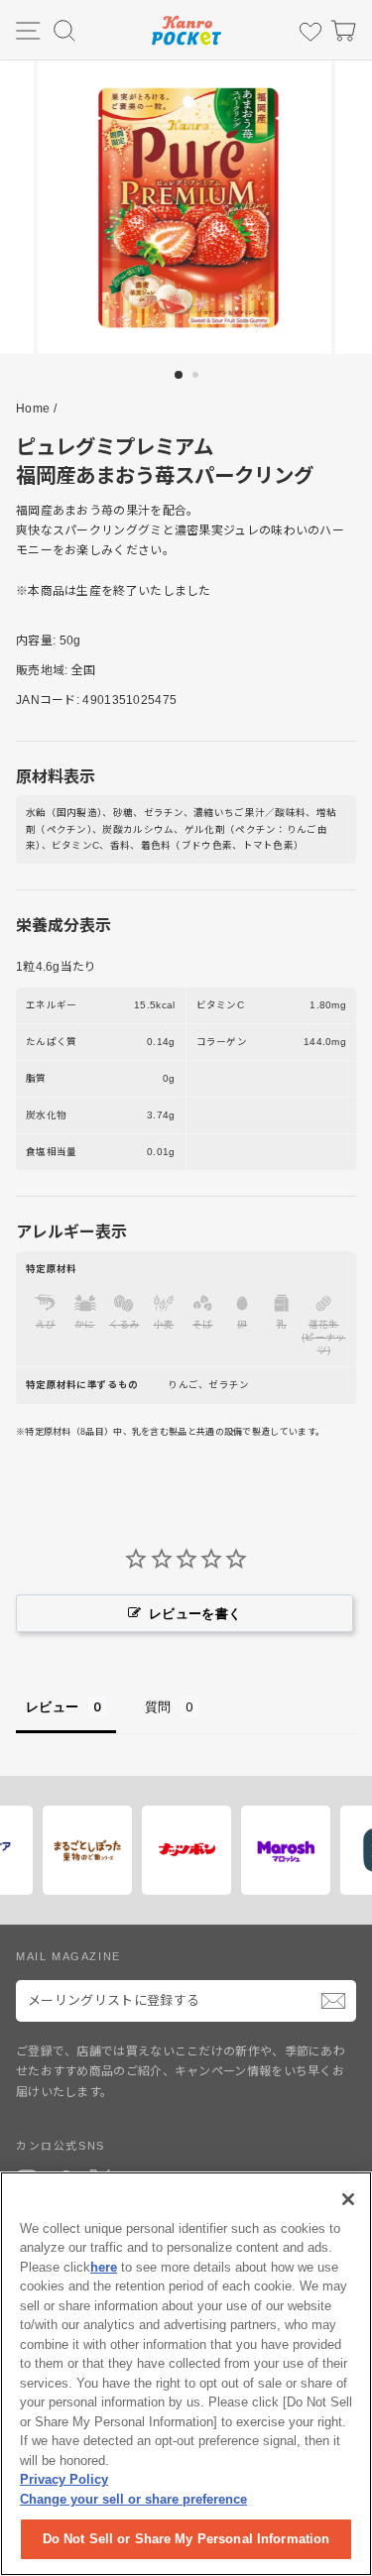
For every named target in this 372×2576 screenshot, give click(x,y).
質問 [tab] (158, 1706)
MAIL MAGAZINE (68, 1956)
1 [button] (180, 376)
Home (33, 409)
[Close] (348, 2199)
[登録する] (333, 2001)
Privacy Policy (64, 2479)
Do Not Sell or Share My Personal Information (186, 2539)
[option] (186, 207)
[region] (186, 2374)
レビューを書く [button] (195, 1613)
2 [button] (197, 377)
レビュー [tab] (52, 1706)
